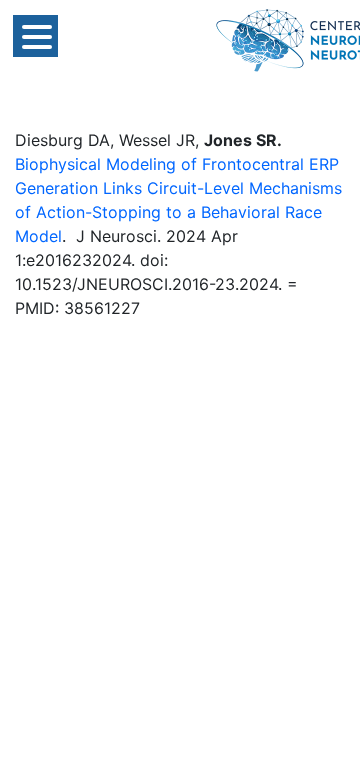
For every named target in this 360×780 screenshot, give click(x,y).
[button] (35, 36)
